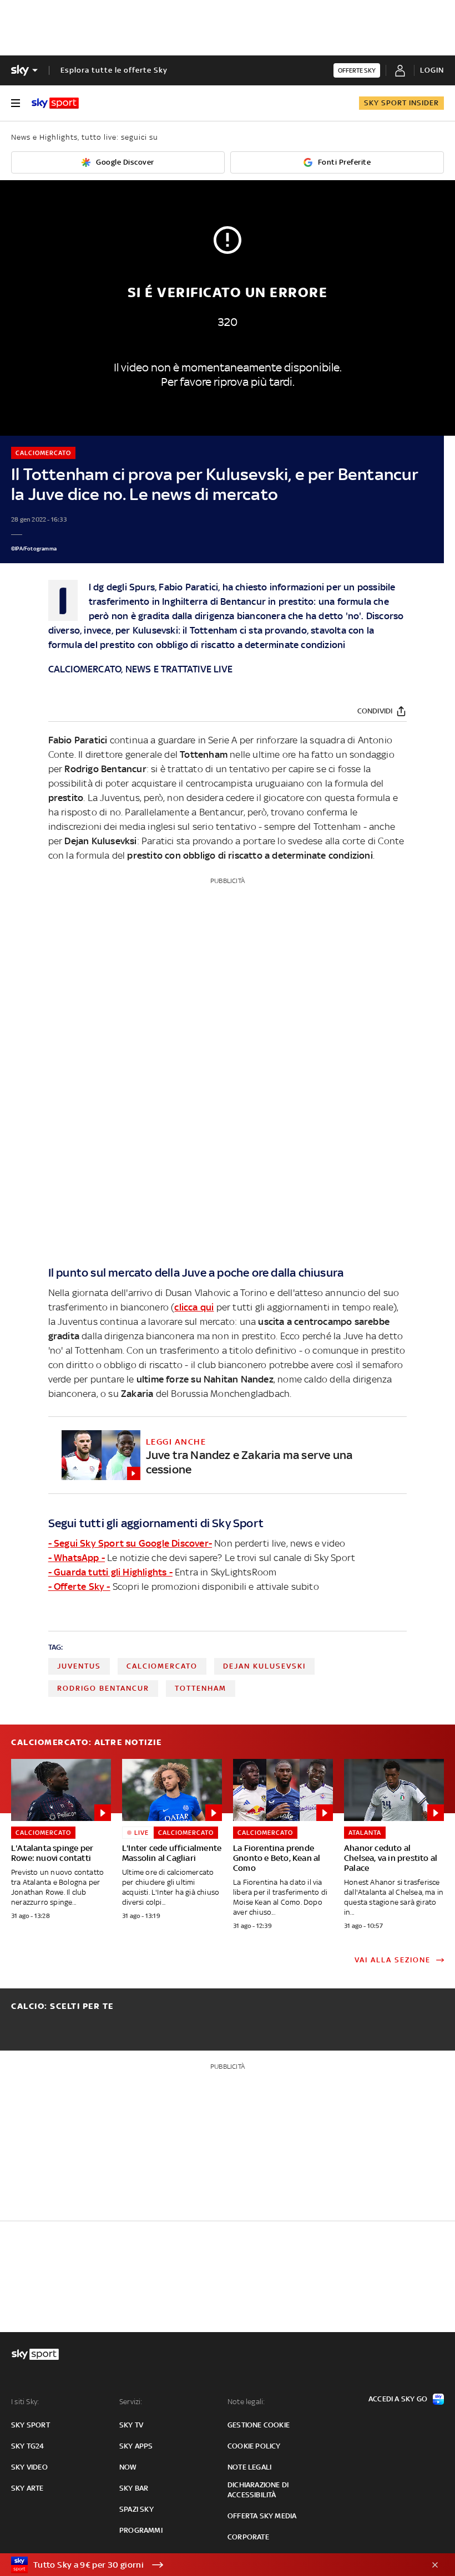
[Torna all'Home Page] (55, 103)
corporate (248, 2537)
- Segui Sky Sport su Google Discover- (130, 1543)
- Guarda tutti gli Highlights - (110, 1572)
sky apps (136, 2446)
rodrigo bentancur (103, 1688)
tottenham (201, 1688)
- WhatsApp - (77, 1558)
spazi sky (136, 2509)
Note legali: (246, 2402)
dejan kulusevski (264, 1666)
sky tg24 (28, 2446)
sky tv (131, 2425)
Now (128, 2467)
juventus (79, 1666)
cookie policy (254, 2446)
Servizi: (131, 2402)
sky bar (134, 2488)
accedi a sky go (398, 2399)
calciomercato (162, 1666)
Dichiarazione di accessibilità (258, 2490)
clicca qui (194, 1307)
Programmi (141, 2530)
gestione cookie (259, 2425)
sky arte (27, 2488)
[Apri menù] (16, 103)
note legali (249, 2467)
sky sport (31, 2425)
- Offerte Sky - (79, 1587)
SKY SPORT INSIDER (401, 103)
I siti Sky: (25, 2402)
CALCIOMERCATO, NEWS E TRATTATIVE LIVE (140, 669)
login (432, 70)
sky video (29, 2467)
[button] (210, 2565)
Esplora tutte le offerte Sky (114, 70)
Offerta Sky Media (262, 2516)
